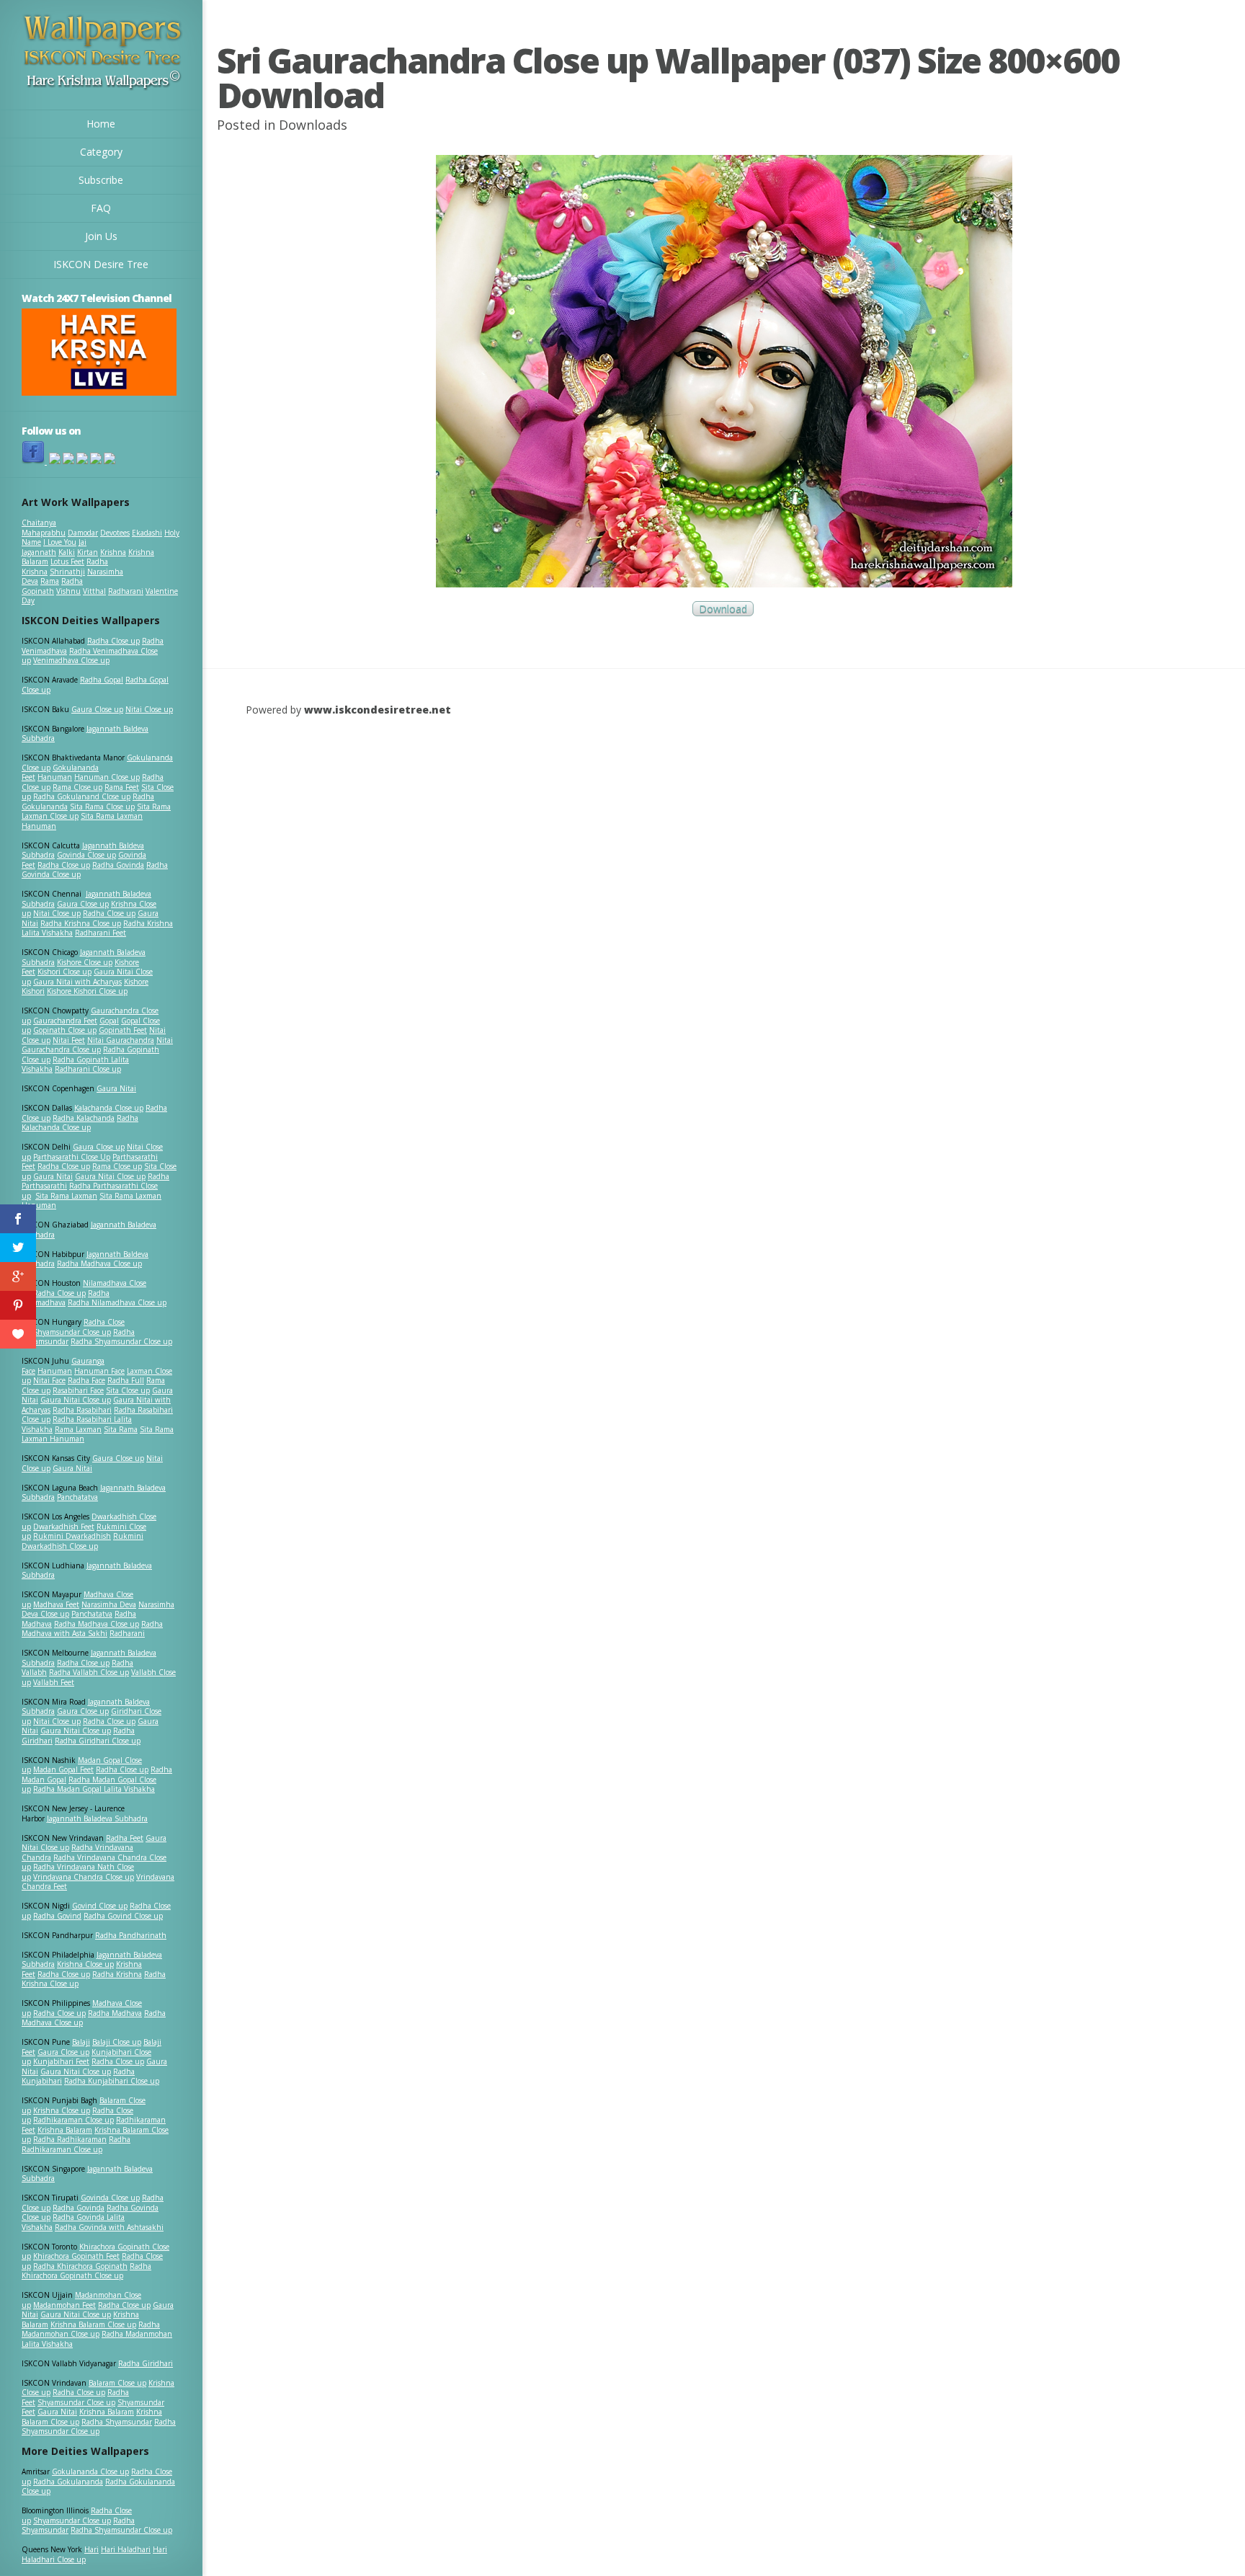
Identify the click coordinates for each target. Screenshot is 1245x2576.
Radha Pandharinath (131, 1935)
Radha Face (86, 1380)
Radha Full (126, 1380)
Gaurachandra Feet (65, 1021)
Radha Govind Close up (123, 1916)
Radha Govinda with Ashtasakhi (109, 2227)
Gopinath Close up (65, 1030)
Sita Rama (121, 1429)
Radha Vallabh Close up (89, 1672)
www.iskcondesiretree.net (378, 710)
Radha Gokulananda (68, 2482)
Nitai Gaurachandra (121, 1040)
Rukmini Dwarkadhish (72, 1536)
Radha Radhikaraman (70, 2139)
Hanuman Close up (107, 777)
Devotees (115, 533)
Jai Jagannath (54, 547)
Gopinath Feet (123, 1030)
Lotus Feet (67, 561)
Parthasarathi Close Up (72, 1157)
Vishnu (68, 591)
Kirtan (88, 552)
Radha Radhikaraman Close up (76, 2144)
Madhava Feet (56, 1604)
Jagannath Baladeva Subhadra (87, 1571)
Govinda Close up (86, 855)
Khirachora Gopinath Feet (76, 2256)
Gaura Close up (97, 709)
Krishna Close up (85, 1964)
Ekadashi (147, 533)
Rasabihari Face (78, 1390)
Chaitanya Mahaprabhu (44, 528)
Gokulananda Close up (90, 2471)
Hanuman (55, 777)
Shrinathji (67, 572)
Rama (50, 581)
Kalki (67, 552)
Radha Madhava (115, 2013)
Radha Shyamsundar (117, 2422)
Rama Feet (122, 787)
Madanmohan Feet (64, 2305)
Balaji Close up (117, 2042)
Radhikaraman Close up (73, 2120)
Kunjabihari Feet (61, 2061)
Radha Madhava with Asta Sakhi (92, 1629)
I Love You (60, 542)
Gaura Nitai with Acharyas (77, 982)
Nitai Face (49, 1380)
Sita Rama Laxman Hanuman (82, 821)
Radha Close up (113, 641)
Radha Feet (125, 1838)
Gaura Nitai (116, 1088)
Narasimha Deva (109, 1604)
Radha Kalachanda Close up (80, 1123)
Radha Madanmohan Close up (91, 2329)
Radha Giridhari (146, 2363)
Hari (92, 2549)
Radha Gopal (102, 680)
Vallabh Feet (54, 1682)
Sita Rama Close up (102, 807)
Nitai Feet (69, 1040)
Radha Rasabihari (82, 1410)
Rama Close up (77, 787)
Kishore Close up (85, 962)
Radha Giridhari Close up (98, 1741)
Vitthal (94, 591)
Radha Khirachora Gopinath (80, 2266)
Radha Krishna (117, 1974)
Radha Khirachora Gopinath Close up (86, 2271)
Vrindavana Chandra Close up (84, 1877)
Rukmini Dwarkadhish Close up (82, 1541)
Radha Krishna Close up (81, 923)
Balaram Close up (117, 2383)
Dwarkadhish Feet (64, 1527)
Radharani (126, 591)
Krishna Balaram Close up (93, 2324)
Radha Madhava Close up (99, 1263)
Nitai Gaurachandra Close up (97, 1045)
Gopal (109, 1021)
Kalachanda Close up (109, 1108)
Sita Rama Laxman (66, 1196)
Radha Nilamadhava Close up (117, 1302)
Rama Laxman (78, 1429)
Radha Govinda (118, 865)
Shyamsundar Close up (72, 1332)
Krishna (113, 552)
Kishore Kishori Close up (87, 991)
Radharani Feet (101, 933)
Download (723, 609)
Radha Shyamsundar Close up (121, 1341)
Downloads (313, 125)
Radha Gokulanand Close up (82, 796)
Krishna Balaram (65, 2130)
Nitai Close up (149, 709)
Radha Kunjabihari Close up (112, 2081)
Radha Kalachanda (84, 1118)
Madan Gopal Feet (63, 1769)
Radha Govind (57, 1916)
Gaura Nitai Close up (110, 1176)
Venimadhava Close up (71, 660)
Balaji (81, 2042)
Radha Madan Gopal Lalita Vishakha (94, 1789)
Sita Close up (128, 1390)
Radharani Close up (88, 1069)
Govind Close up (100, 1906)
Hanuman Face (99, 1371)
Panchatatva (77, 1497)
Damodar (83, 533)
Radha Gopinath (52, 586)
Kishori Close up (64, 972)
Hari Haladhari (126, 2549)
